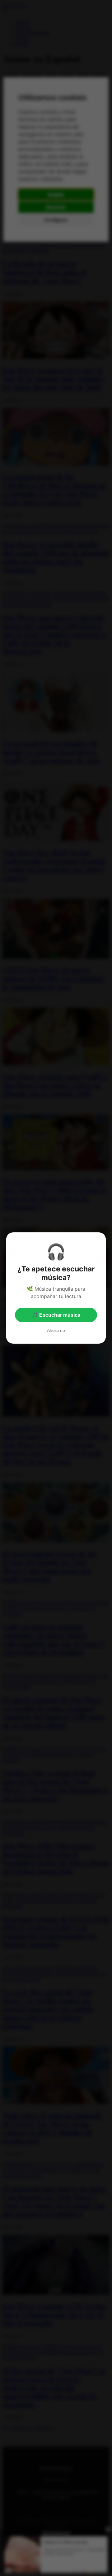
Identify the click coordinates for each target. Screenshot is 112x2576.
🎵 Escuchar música (56, 1315)
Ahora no (56, 1330)
